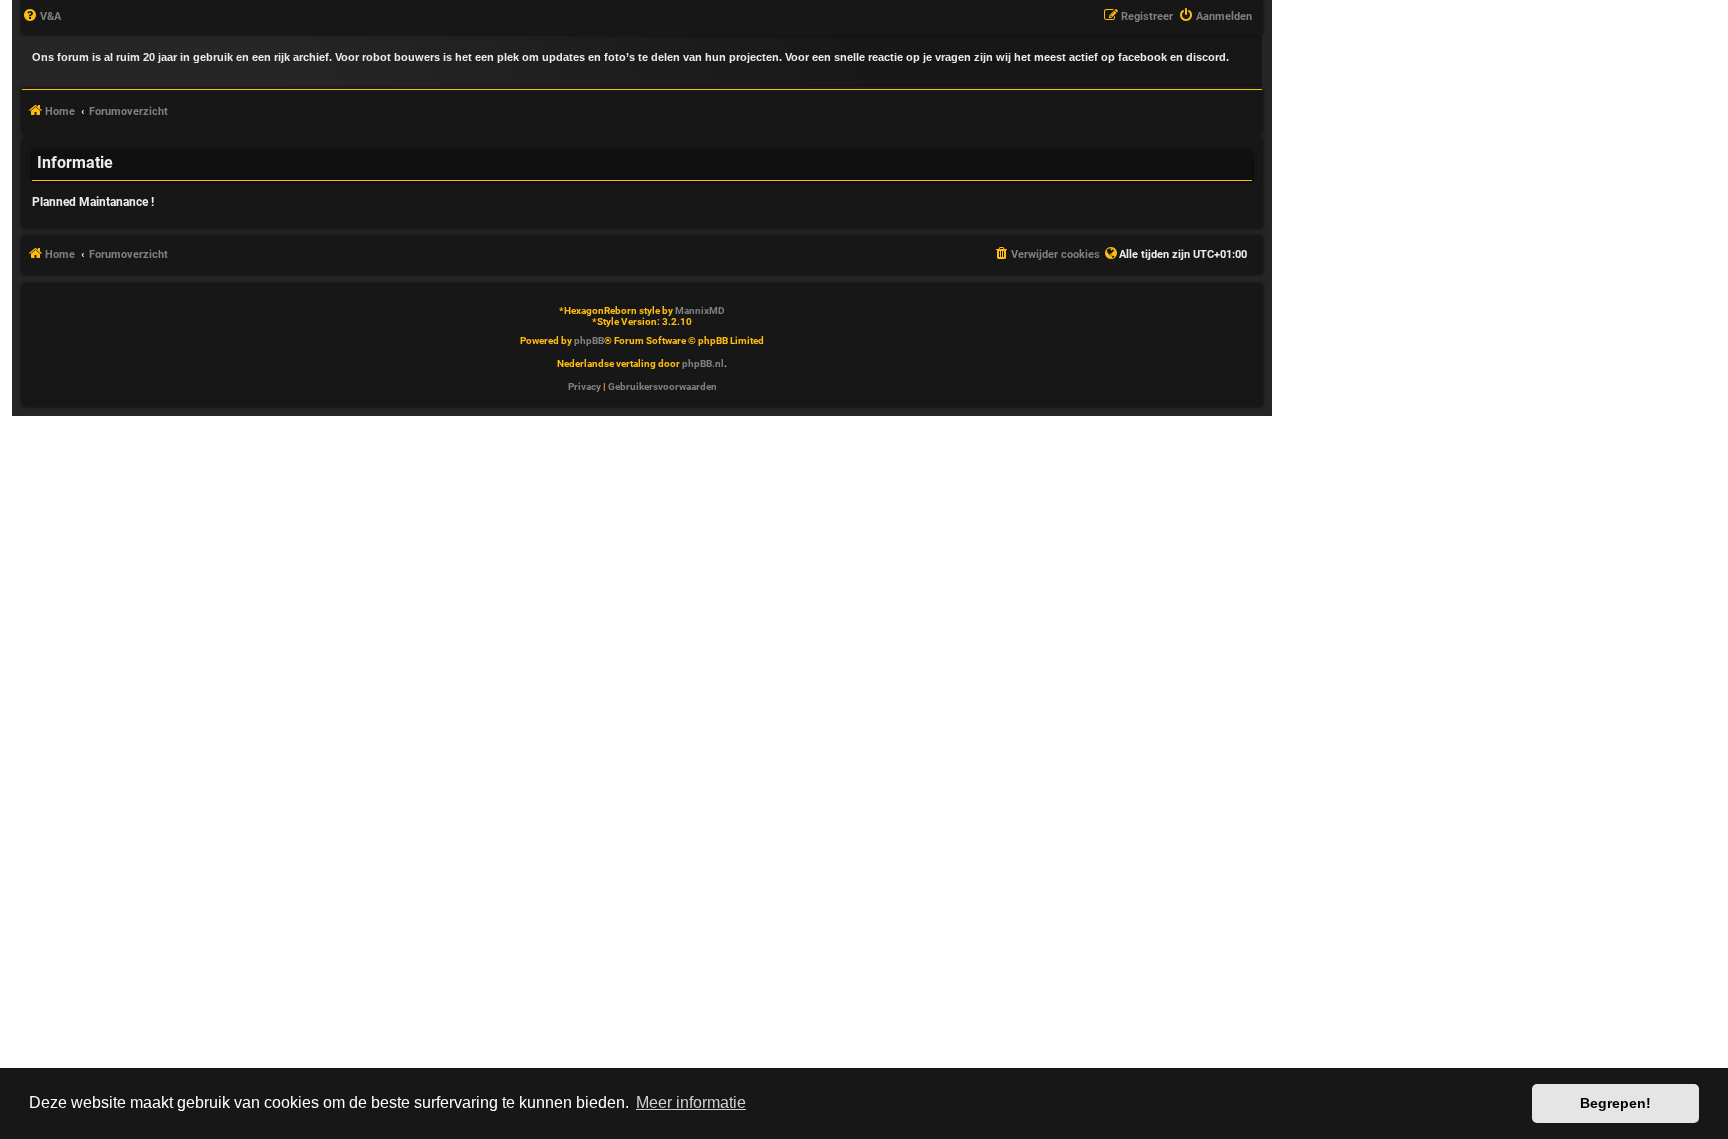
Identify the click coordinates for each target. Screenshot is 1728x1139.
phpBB (589, 340)
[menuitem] (41, 17)
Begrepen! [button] (1615, 1103)
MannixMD (700, 310)
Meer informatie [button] (691, 1102)
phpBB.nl (703, 363)
